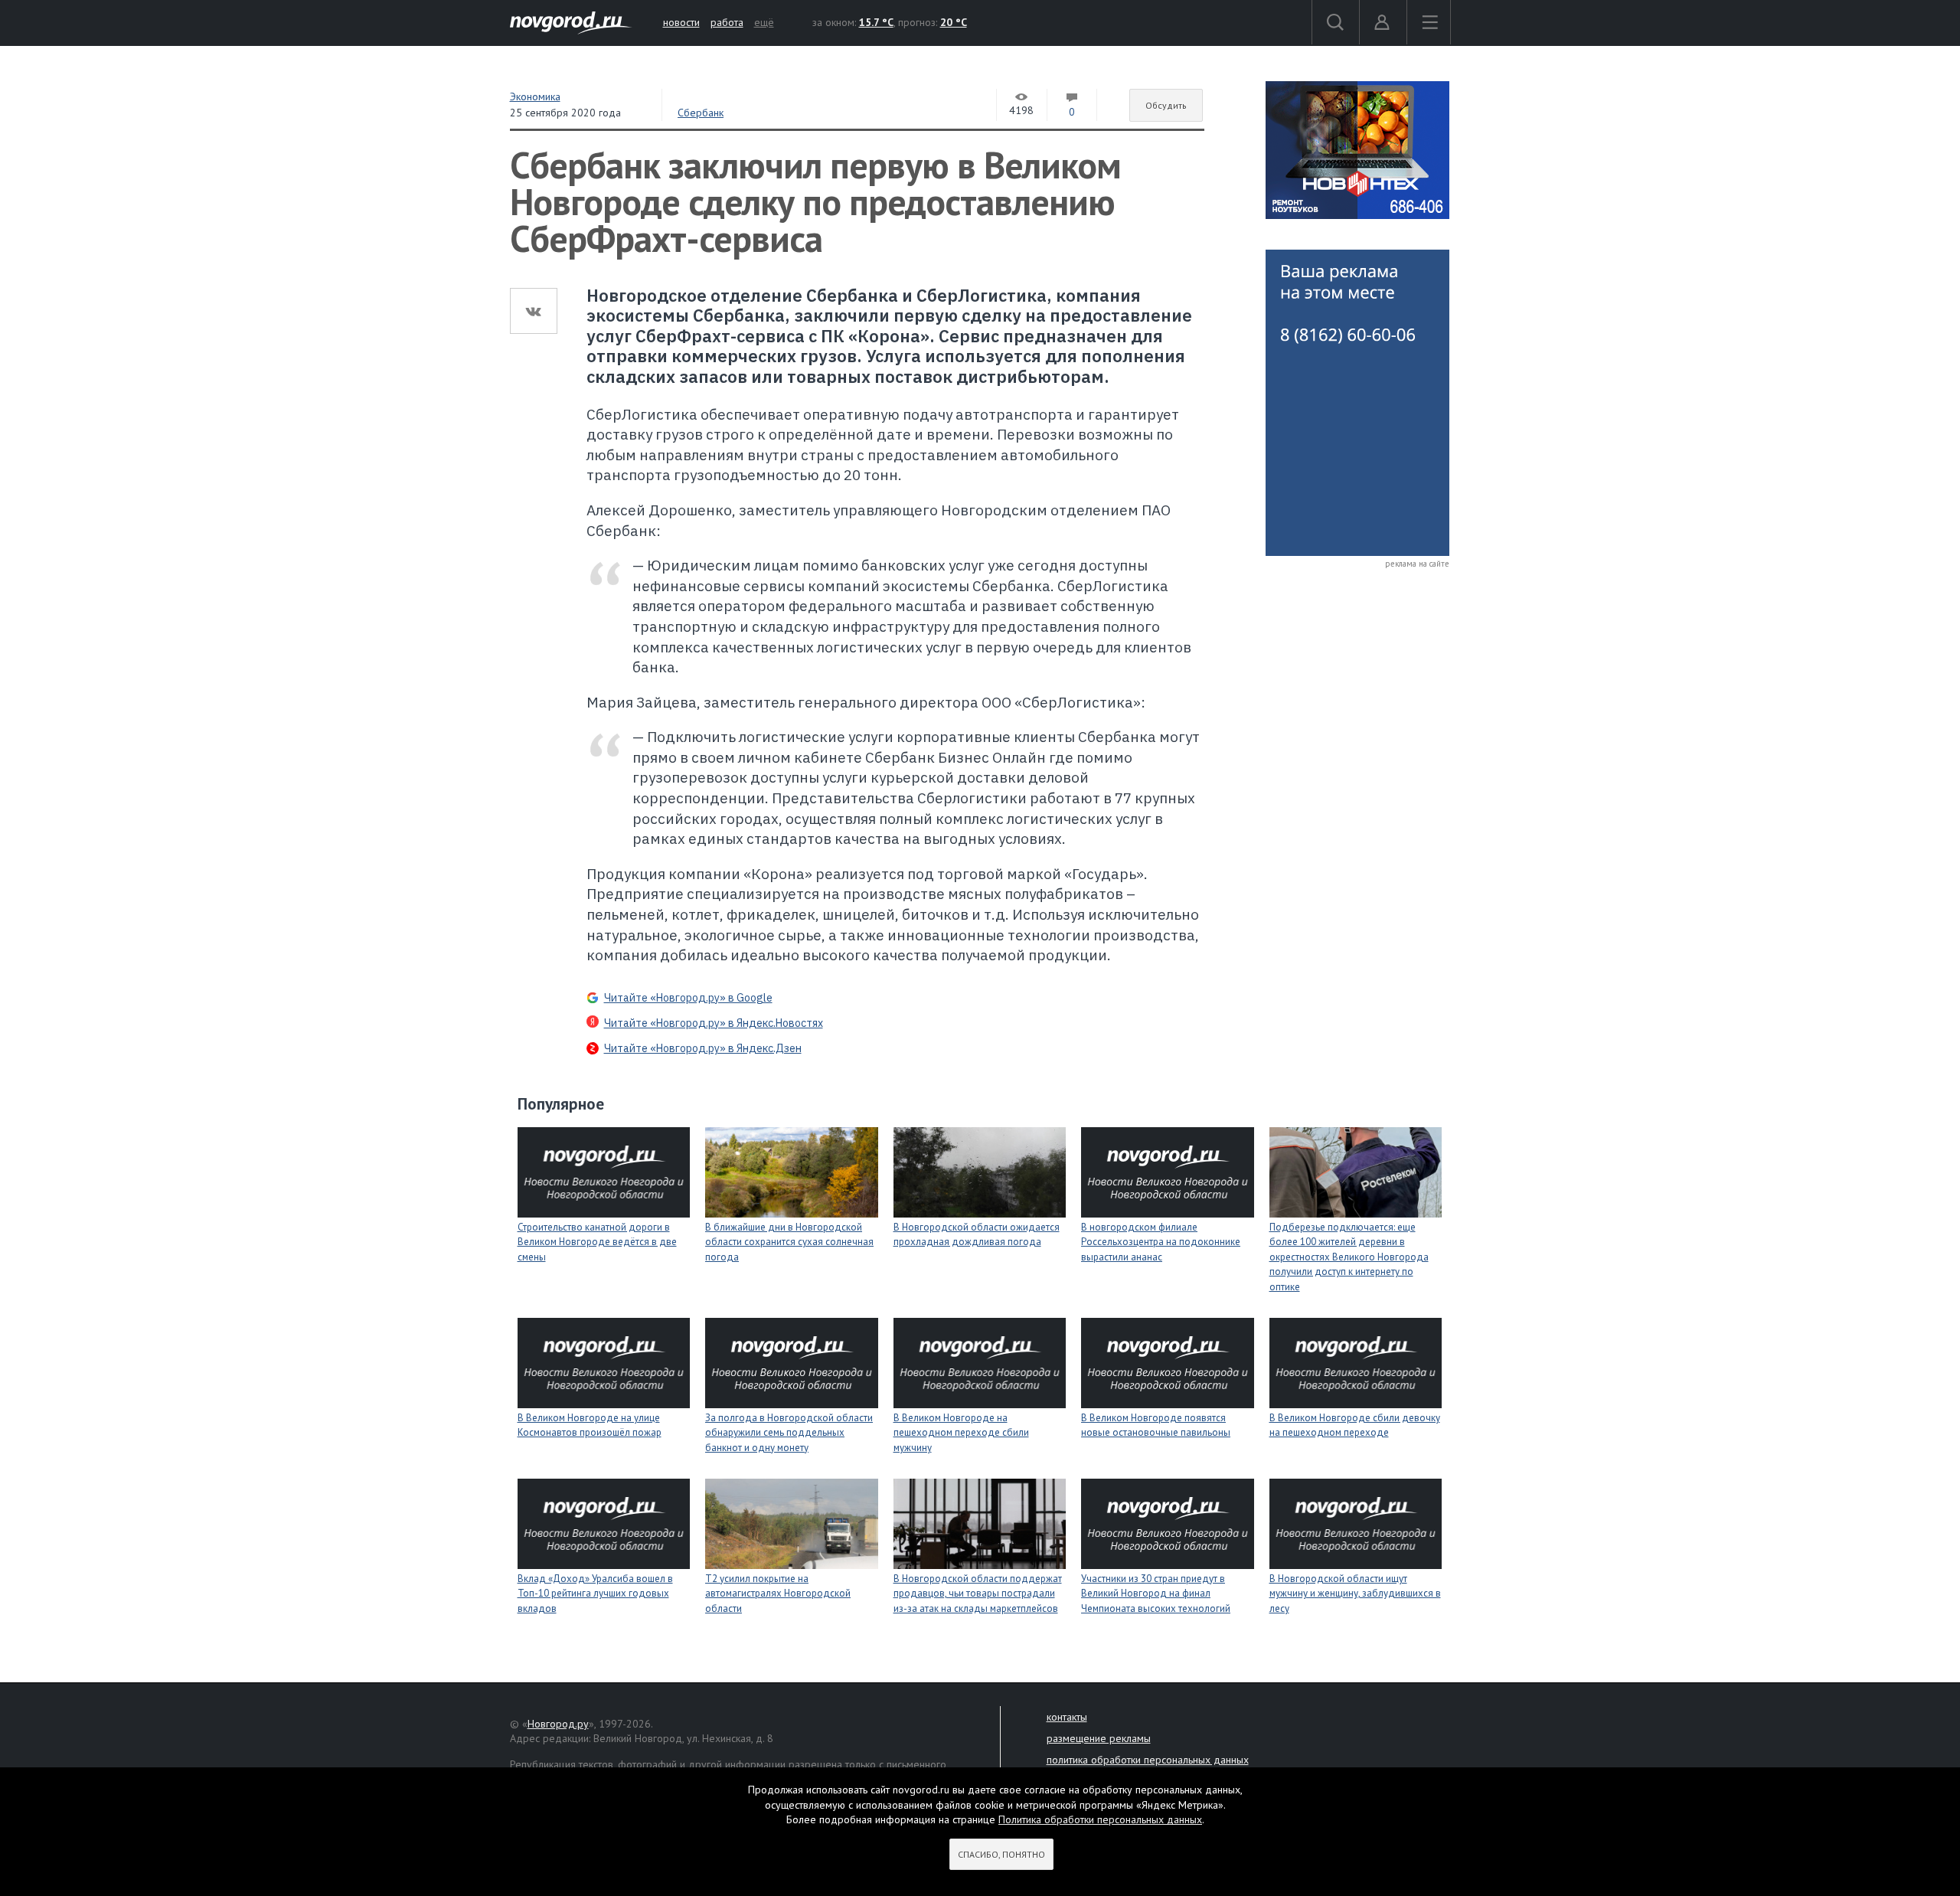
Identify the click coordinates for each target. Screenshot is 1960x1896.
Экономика (535, 96)
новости (681, 22)
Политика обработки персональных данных (1100, 1819)
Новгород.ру (558, 1724)
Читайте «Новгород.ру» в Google (688, 998)
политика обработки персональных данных (1148, 1760)
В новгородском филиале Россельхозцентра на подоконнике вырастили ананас (1161, 1242)
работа (727, 22)
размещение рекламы (1099, 1738)
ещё (764, 22)
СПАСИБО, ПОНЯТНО (1001, 1854)
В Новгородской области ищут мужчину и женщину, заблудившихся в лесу (1355, 1594)
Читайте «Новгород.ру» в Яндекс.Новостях (714, 1023)
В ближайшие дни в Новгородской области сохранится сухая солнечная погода (789, 1242)
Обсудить (1166, 105)
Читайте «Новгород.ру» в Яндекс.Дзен (703, 1048)
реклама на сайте (1417, 564)
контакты (1067, 1717)
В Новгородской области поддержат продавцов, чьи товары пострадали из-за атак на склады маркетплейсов (978, 1594)
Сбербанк (701, 113)
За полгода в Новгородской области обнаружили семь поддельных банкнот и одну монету (789, 1433)
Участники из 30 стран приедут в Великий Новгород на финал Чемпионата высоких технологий (1156, 1594)
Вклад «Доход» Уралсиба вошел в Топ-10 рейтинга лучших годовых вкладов (595, 1594)
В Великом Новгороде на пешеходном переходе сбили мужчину (961, 1433)
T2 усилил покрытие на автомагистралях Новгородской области (778, 1594)
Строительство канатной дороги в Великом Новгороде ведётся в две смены (597, 1242)
